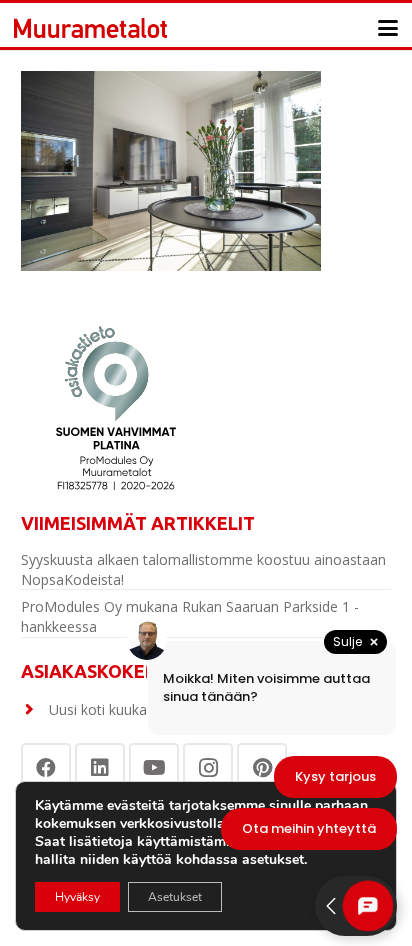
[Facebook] (46, 768)
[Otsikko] (90, 28)
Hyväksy (77, 897)
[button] (388, 28)
